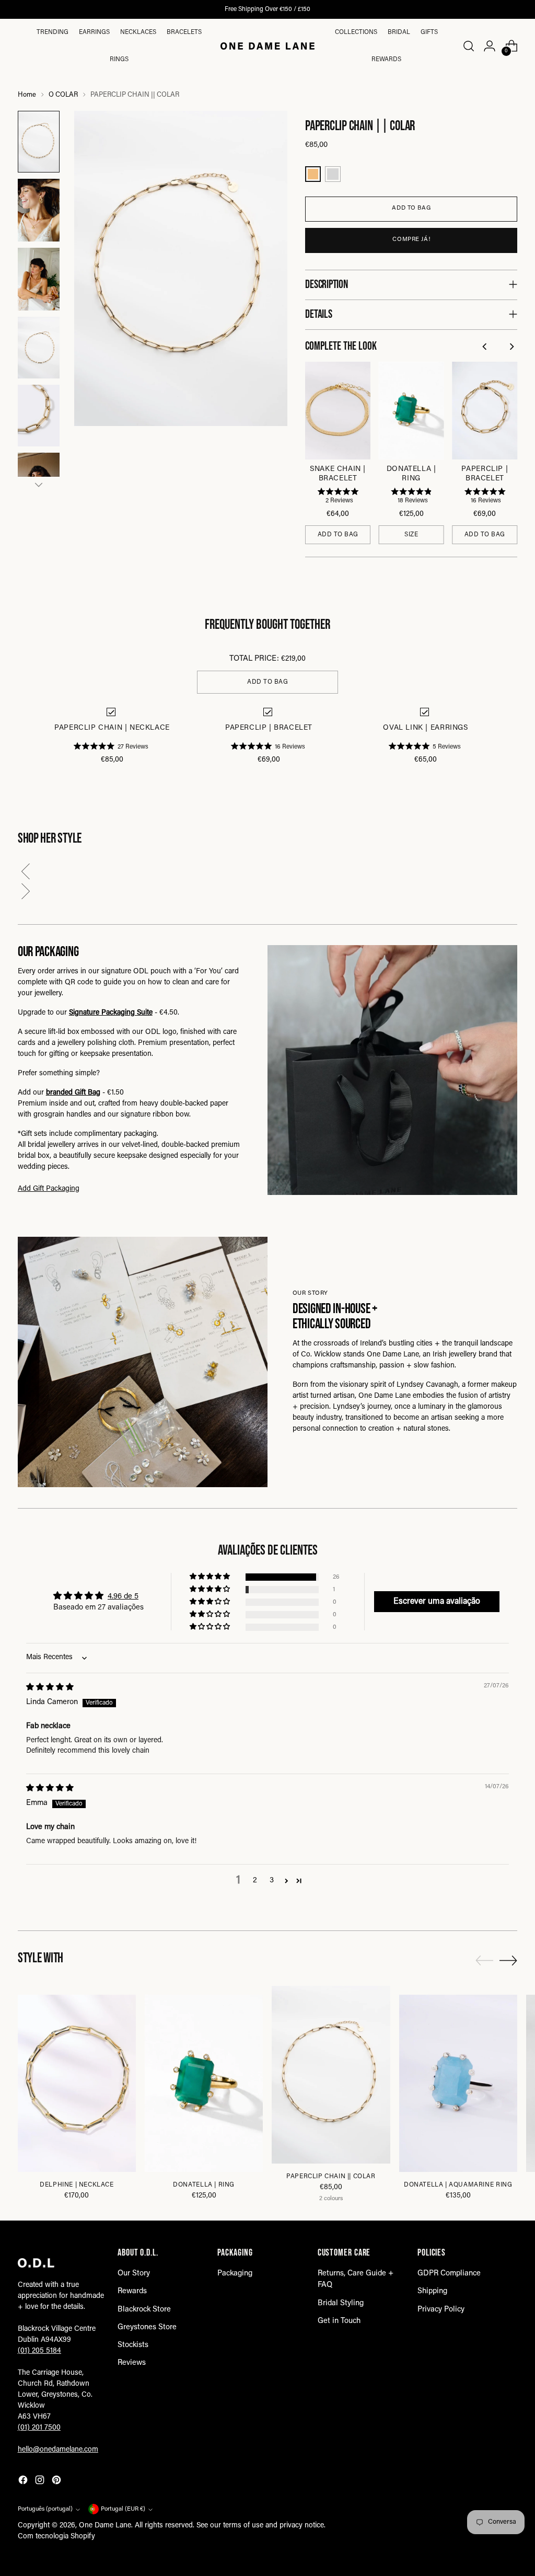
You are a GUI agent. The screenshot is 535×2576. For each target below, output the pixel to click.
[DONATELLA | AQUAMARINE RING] (458, 2083)
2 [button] (255, 1881)
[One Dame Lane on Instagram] (41, 2482)
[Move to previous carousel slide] (484, 1961)
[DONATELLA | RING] (204, 2083)
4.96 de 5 (123, 1597)
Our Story (134, 2274)
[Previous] (486, 347)
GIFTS (429, 32)
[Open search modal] (468, 46)
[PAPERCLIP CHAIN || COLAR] (331, 2074)
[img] (50, 1688)
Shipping (432, 2291)
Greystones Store (147, 2327)
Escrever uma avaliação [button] (437, 1602)
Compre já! (411, 240)
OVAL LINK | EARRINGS (425, 728)
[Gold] (313, 174)
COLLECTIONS (356, 32)
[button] (267, 873)
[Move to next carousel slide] (508, 1960)
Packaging (235, 2274)
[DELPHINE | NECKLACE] (77, 2083)
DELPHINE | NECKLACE (77, 2185)
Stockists (133, 2345)
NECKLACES (138, 32)
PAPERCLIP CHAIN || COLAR (331, 2177)
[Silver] (333, 174)
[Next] (512, 347)
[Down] (39, 485)
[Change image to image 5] (39, 416)
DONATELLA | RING (411, 474)
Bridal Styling (341, 2303)
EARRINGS (94, 32)
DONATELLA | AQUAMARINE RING (458, 2185)
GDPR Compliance (449, 2274)
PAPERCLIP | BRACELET (485, 474)
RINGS (119, 60)
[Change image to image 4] (39, 348)
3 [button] (272, 1881)
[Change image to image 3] (39, 279)
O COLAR (63, 95)
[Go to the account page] (490, 46)
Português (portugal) (45, 2509)
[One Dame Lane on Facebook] (24, 2482)
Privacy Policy (441, 2310)
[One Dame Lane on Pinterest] (57, 2482)
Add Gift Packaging (49, 1189)
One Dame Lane (105, 2526)
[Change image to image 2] (39, 210)
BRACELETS (184, 32)
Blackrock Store (144, 2310)
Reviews (132, 2363)
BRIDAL (399, 32)
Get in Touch (339, 2321)
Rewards (386, 60)
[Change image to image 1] (39, 142)
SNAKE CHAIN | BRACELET (338, 474)
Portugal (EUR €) (123, 2509)
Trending (53, 32)
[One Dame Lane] (267, 46)
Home (27, 95)
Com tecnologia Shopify (56, 2537)
